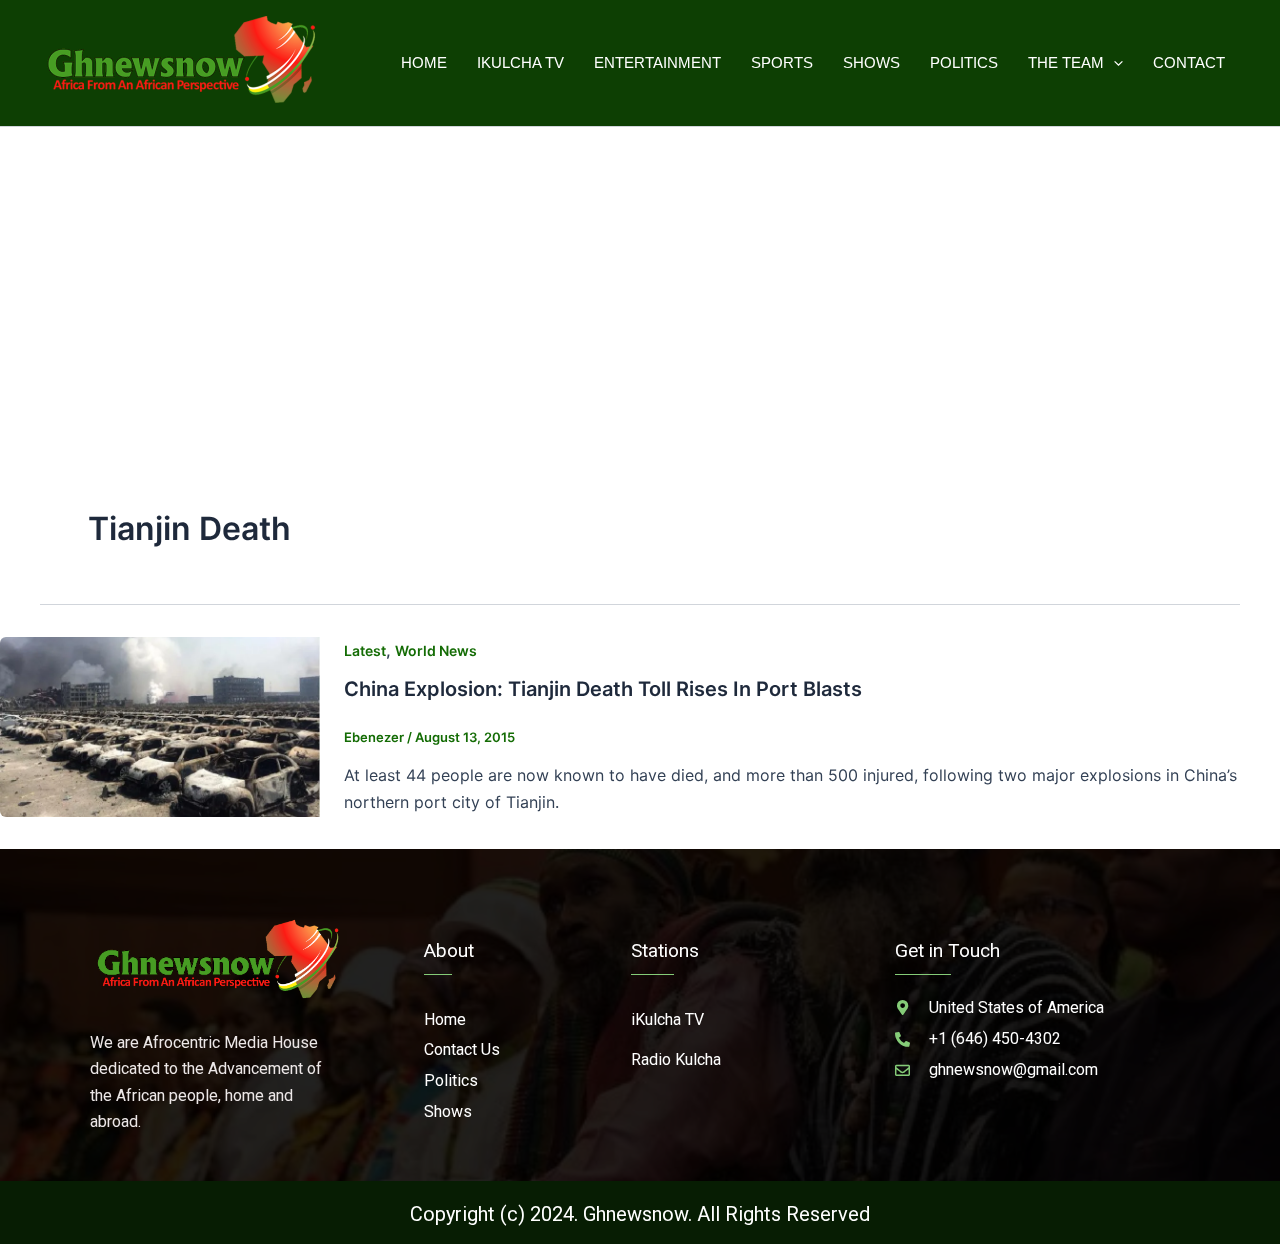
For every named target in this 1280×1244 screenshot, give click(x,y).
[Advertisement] (640, 277)
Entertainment (657, 62)
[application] (1113, 63)
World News (436, 650)
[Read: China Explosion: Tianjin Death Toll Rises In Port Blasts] (160, 725)
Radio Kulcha (676, 1059)
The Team (1066, 62)
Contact (1189, 62)
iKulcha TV (520, 62)
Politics (964, 62)
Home (424, 62)
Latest (365, 650)
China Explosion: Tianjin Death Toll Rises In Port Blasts (603, 689)
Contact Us (462, 1049)
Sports (782, 62)
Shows (871, 62)
